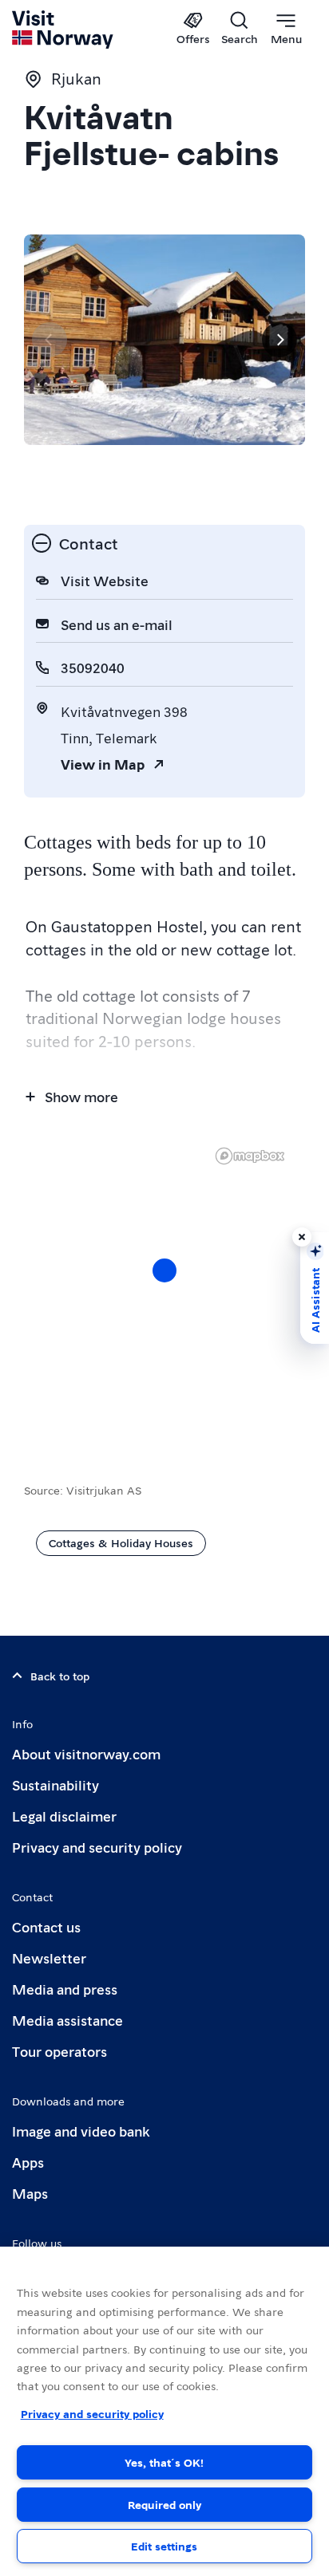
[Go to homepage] (63, 30)
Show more (81, 1096)
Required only (164, 2504)
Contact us (46, 1926)
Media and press (65, 1989)
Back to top (60, 1676)
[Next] (279, 340)
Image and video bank (81, 2131)
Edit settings (164, 2546)
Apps (28, 2162)
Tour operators (59, 2051)
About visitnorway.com (86, 1753)
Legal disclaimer (64, 1816)
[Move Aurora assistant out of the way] (302, 1237)
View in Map (103, 764)
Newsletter (49, 1958)
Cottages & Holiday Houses (121, 1542)
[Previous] (50, 340)
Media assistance (67, 2020)
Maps (30, 2193)
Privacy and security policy (97, 1847)
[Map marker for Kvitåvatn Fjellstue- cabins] (164, 1270)
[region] (164, 2411)
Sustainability (55, 1784)
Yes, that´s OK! (164, 2462)
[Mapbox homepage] (250, 1156)
